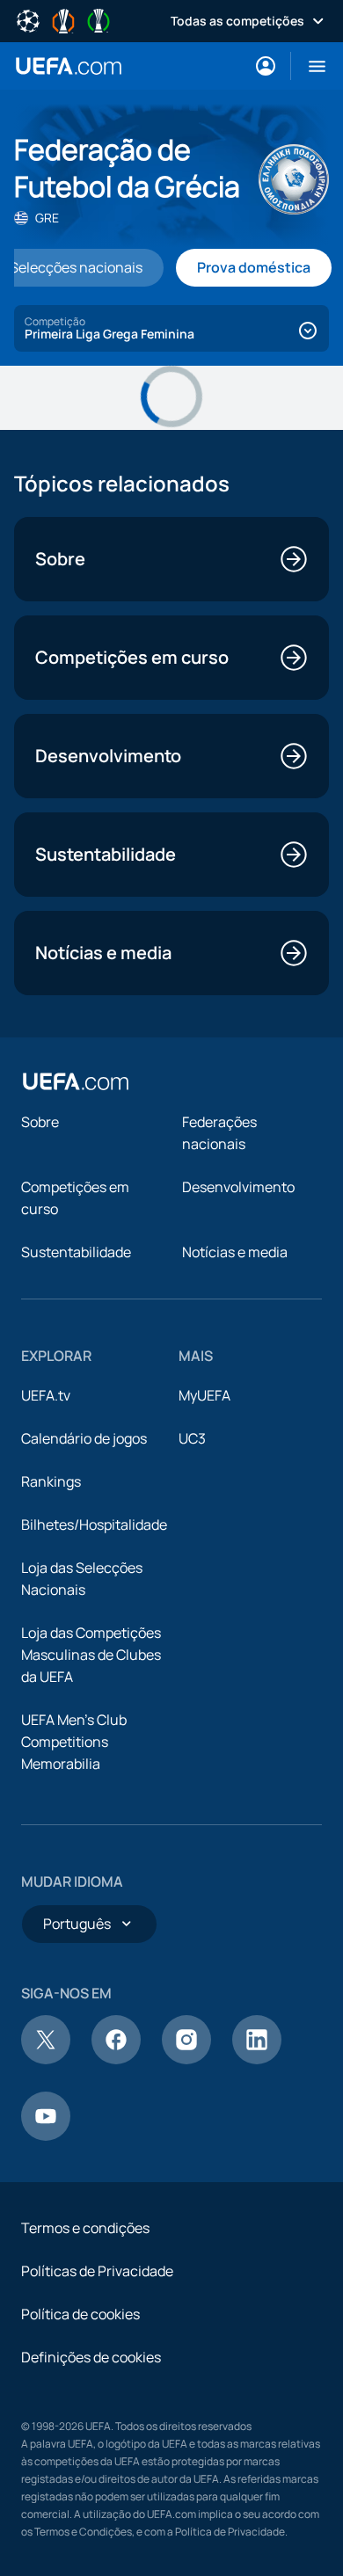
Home (69, 66)
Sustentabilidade (76, 1252)
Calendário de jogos (84, 1438)
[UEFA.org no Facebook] (116, 2059)
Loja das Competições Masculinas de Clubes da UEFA (91, 1655)
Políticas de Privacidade (97, 2271)
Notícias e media (235, 1252)
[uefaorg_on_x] (46, 2059)
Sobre (40, 1122)
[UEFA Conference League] (99, 19)
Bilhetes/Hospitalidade (94, 1524)
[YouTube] (46, 2136)
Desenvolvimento (238, 1187)
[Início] (76, 1081)
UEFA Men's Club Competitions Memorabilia (74, 1742)
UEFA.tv (46, 1395)
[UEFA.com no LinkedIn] (257, 2059)
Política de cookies (80, 2314)
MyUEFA (204, 1395)
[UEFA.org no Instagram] (186, 2059)
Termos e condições (85, 2228)
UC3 (192, 1438)
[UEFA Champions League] (28, 19)
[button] (310, 66)
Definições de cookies (91, 2357)
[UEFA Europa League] (63, 19)
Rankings (51, 1481)
